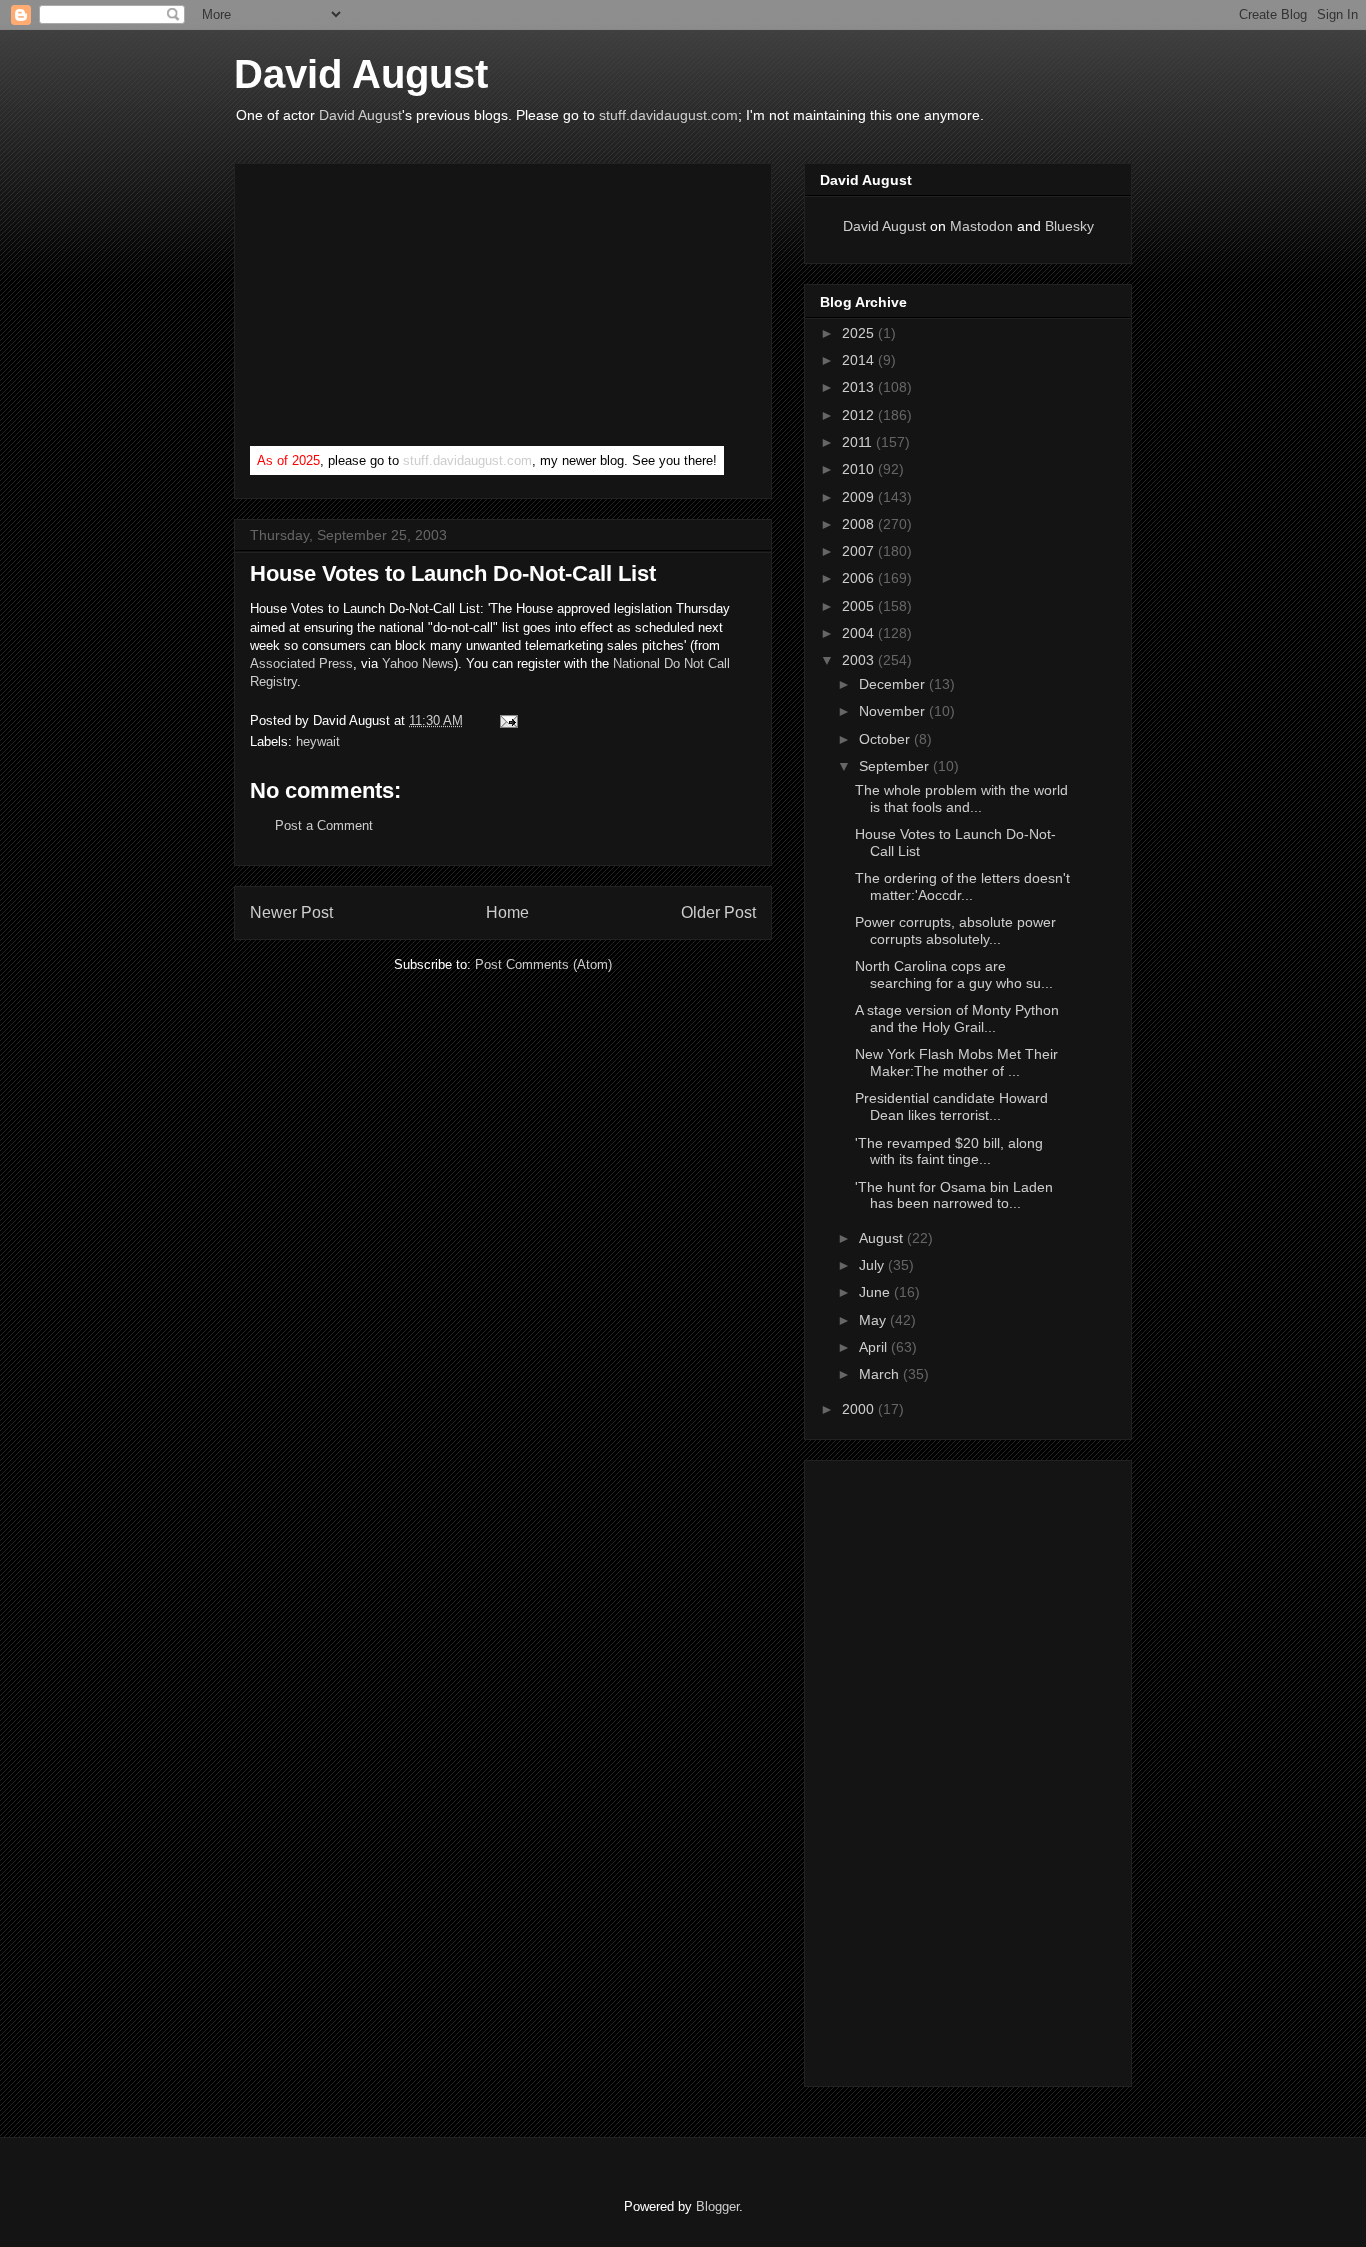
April (875, 1347)
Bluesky (1069, 226)
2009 (860, 497)
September (896, 766)
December (894, 684)
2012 (860, 415)
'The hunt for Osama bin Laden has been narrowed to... (954, 1195)
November (894, 711)
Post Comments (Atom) (543, 964)
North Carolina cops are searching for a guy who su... (954, 974)
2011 (859, 442)
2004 (860, 633)
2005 (860, 606)
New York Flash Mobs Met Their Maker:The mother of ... (956, 1062)
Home (507, 912)
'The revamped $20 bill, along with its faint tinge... (949, 1151)
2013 (860, 387)
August (883, 1238)
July (873, 1265)
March (881, 1374)
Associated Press (301, 663)
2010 (860, 469)
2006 (860, 578)
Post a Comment (324, 825)
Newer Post (291, 912)
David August (361, 74)
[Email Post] (505, 720)
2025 (860, 333)
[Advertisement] (400, 309)
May (874, 1320)
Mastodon (981, 226)
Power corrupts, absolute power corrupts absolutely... (955, 930)
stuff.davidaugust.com (668, 115)
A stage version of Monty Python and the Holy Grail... (957, 1018)
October (886, 739)
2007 (860, 551)
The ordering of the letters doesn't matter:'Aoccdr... (962, 886)
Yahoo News (418, 663)
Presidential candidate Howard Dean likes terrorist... (951, 1106)
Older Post (718, 912)
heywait (318, 741)
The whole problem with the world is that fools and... (961, 798)
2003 (860, 660)
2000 (860, 1409)
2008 (860, 524)
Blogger (717, 2206)
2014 (860, 360)
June (876, 1292)
